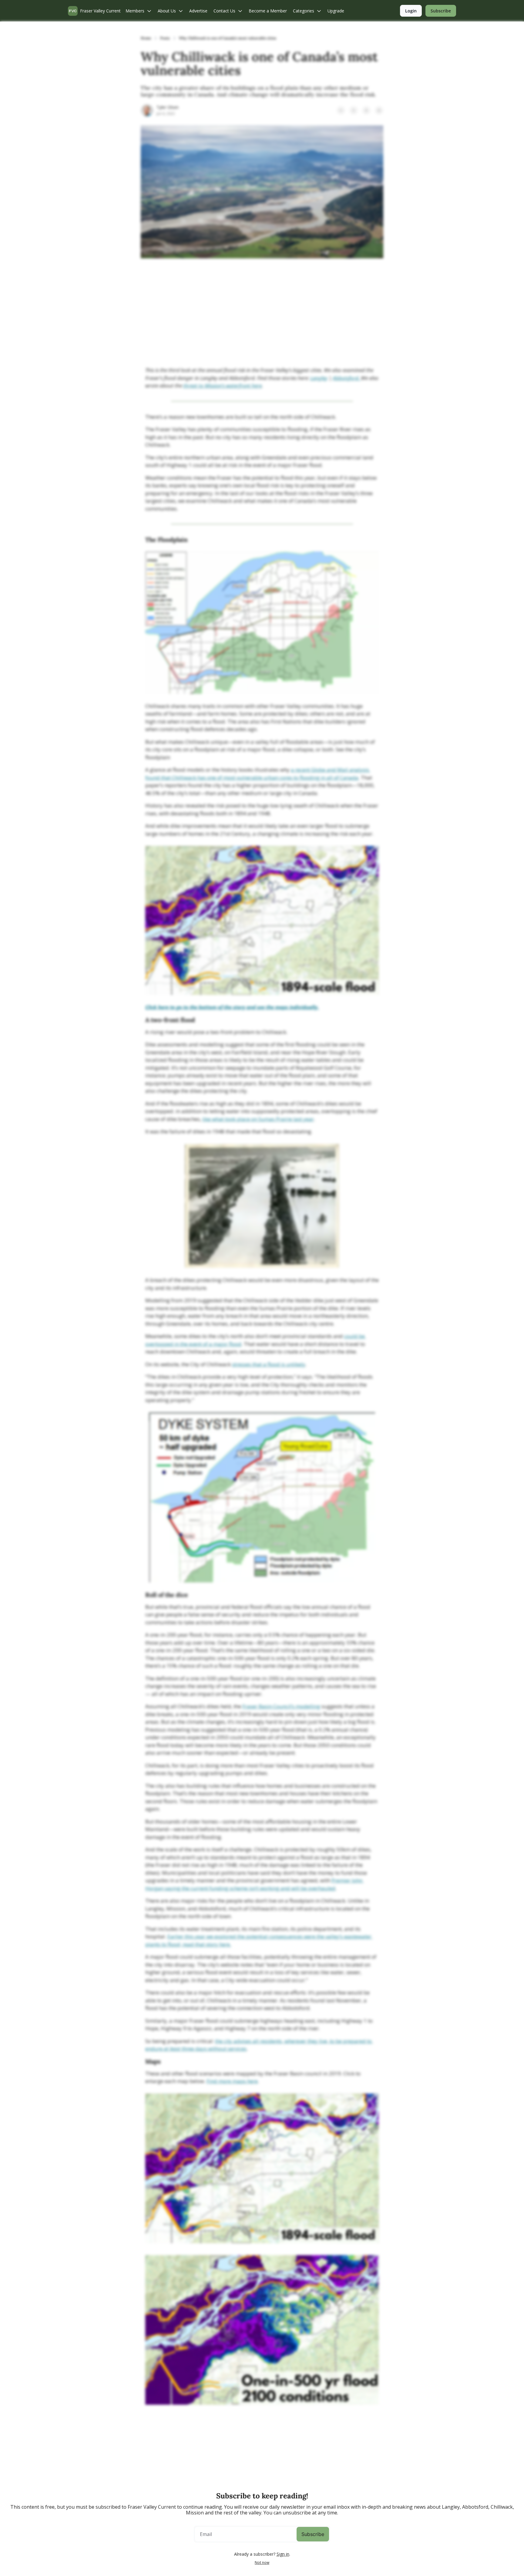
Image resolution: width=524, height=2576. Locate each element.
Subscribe (313, 2534)
